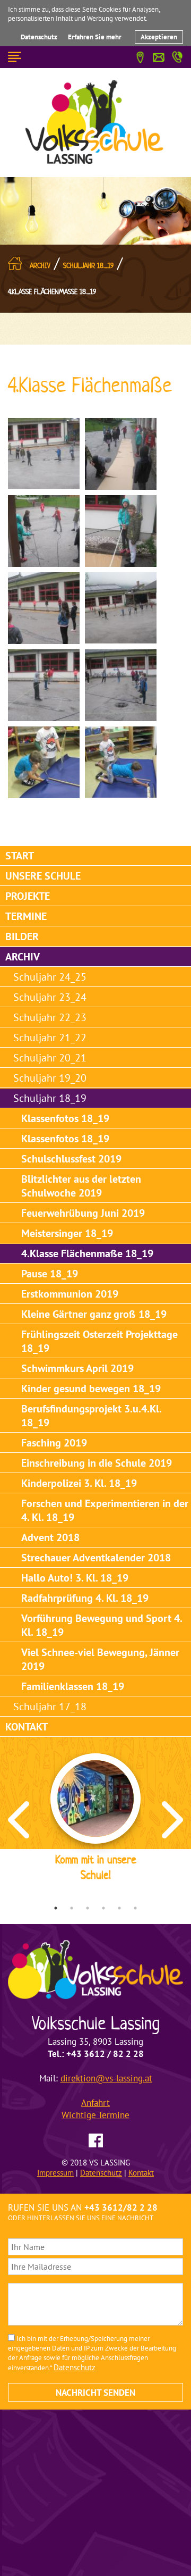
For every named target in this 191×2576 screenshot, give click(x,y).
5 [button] (119, 1908)
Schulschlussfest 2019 (71, 1159)
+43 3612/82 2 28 (121, 2207)
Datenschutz (39, 37)
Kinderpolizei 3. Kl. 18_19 (79, 1483)
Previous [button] (19, 1820)
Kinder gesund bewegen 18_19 (91, 1389)
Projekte (28, 896)
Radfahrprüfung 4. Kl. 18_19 (85, 1598)
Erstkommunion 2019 (70, 1294)
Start (20, 856)
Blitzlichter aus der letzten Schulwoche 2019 (81, 1186)
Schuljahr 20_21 (50, 1058)
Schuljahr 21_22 (50, 1038)
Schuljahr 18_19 (88, 266)
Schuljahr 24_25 (50, 977)
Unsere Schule (43, 876)
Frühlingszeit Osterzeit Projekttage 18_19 (99, 1341)
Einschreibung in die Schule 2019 (97, 1463)
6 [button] (135, 1908)
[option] (95, 1819)
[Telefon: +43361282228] (177, 55)
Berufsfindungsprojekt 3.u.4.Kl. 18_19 (92, 1416)
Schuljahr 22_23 (50, 1017)
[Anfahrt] (140, 56)
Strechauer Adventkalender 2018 (96, 1558)
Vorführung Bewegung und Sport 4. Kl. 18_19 (102, 1625)
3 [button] (88, 1908)
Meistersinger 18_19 (67, 1233)
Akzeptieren (159, 37)
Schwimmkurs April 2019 (77, 1368)
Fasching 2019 (54, 1443)
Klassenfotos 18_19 (65, 1118)
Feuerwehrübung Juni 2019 (83, 1213)
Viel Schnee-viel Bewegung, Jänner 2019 (100, 1659)
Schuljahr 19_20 (50, 1078)
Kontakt (27, 1727)
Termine (26, 916)
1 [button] (56, 1908)
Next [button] (172, 1820)
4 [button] (103, 1908)
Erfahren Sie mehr (95, 37)
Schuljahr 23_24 (50, 997)
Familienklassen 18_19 (73, 1686)
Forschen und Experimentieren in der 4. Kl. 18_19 (105, 1510)
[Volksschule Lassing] (95, 122)
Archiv (40, 266)
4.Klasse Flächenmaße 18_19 (52, 292)
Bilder (22, 936)
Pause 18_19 (50, 1274)
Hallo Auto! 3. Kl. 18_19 (75, 1578)
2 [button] (72, 1908)
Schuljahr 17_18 (50, 1707)
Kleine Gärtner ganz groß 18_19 (94, 1314)
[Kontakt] (159, 56)
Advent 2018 (50, 1537)
